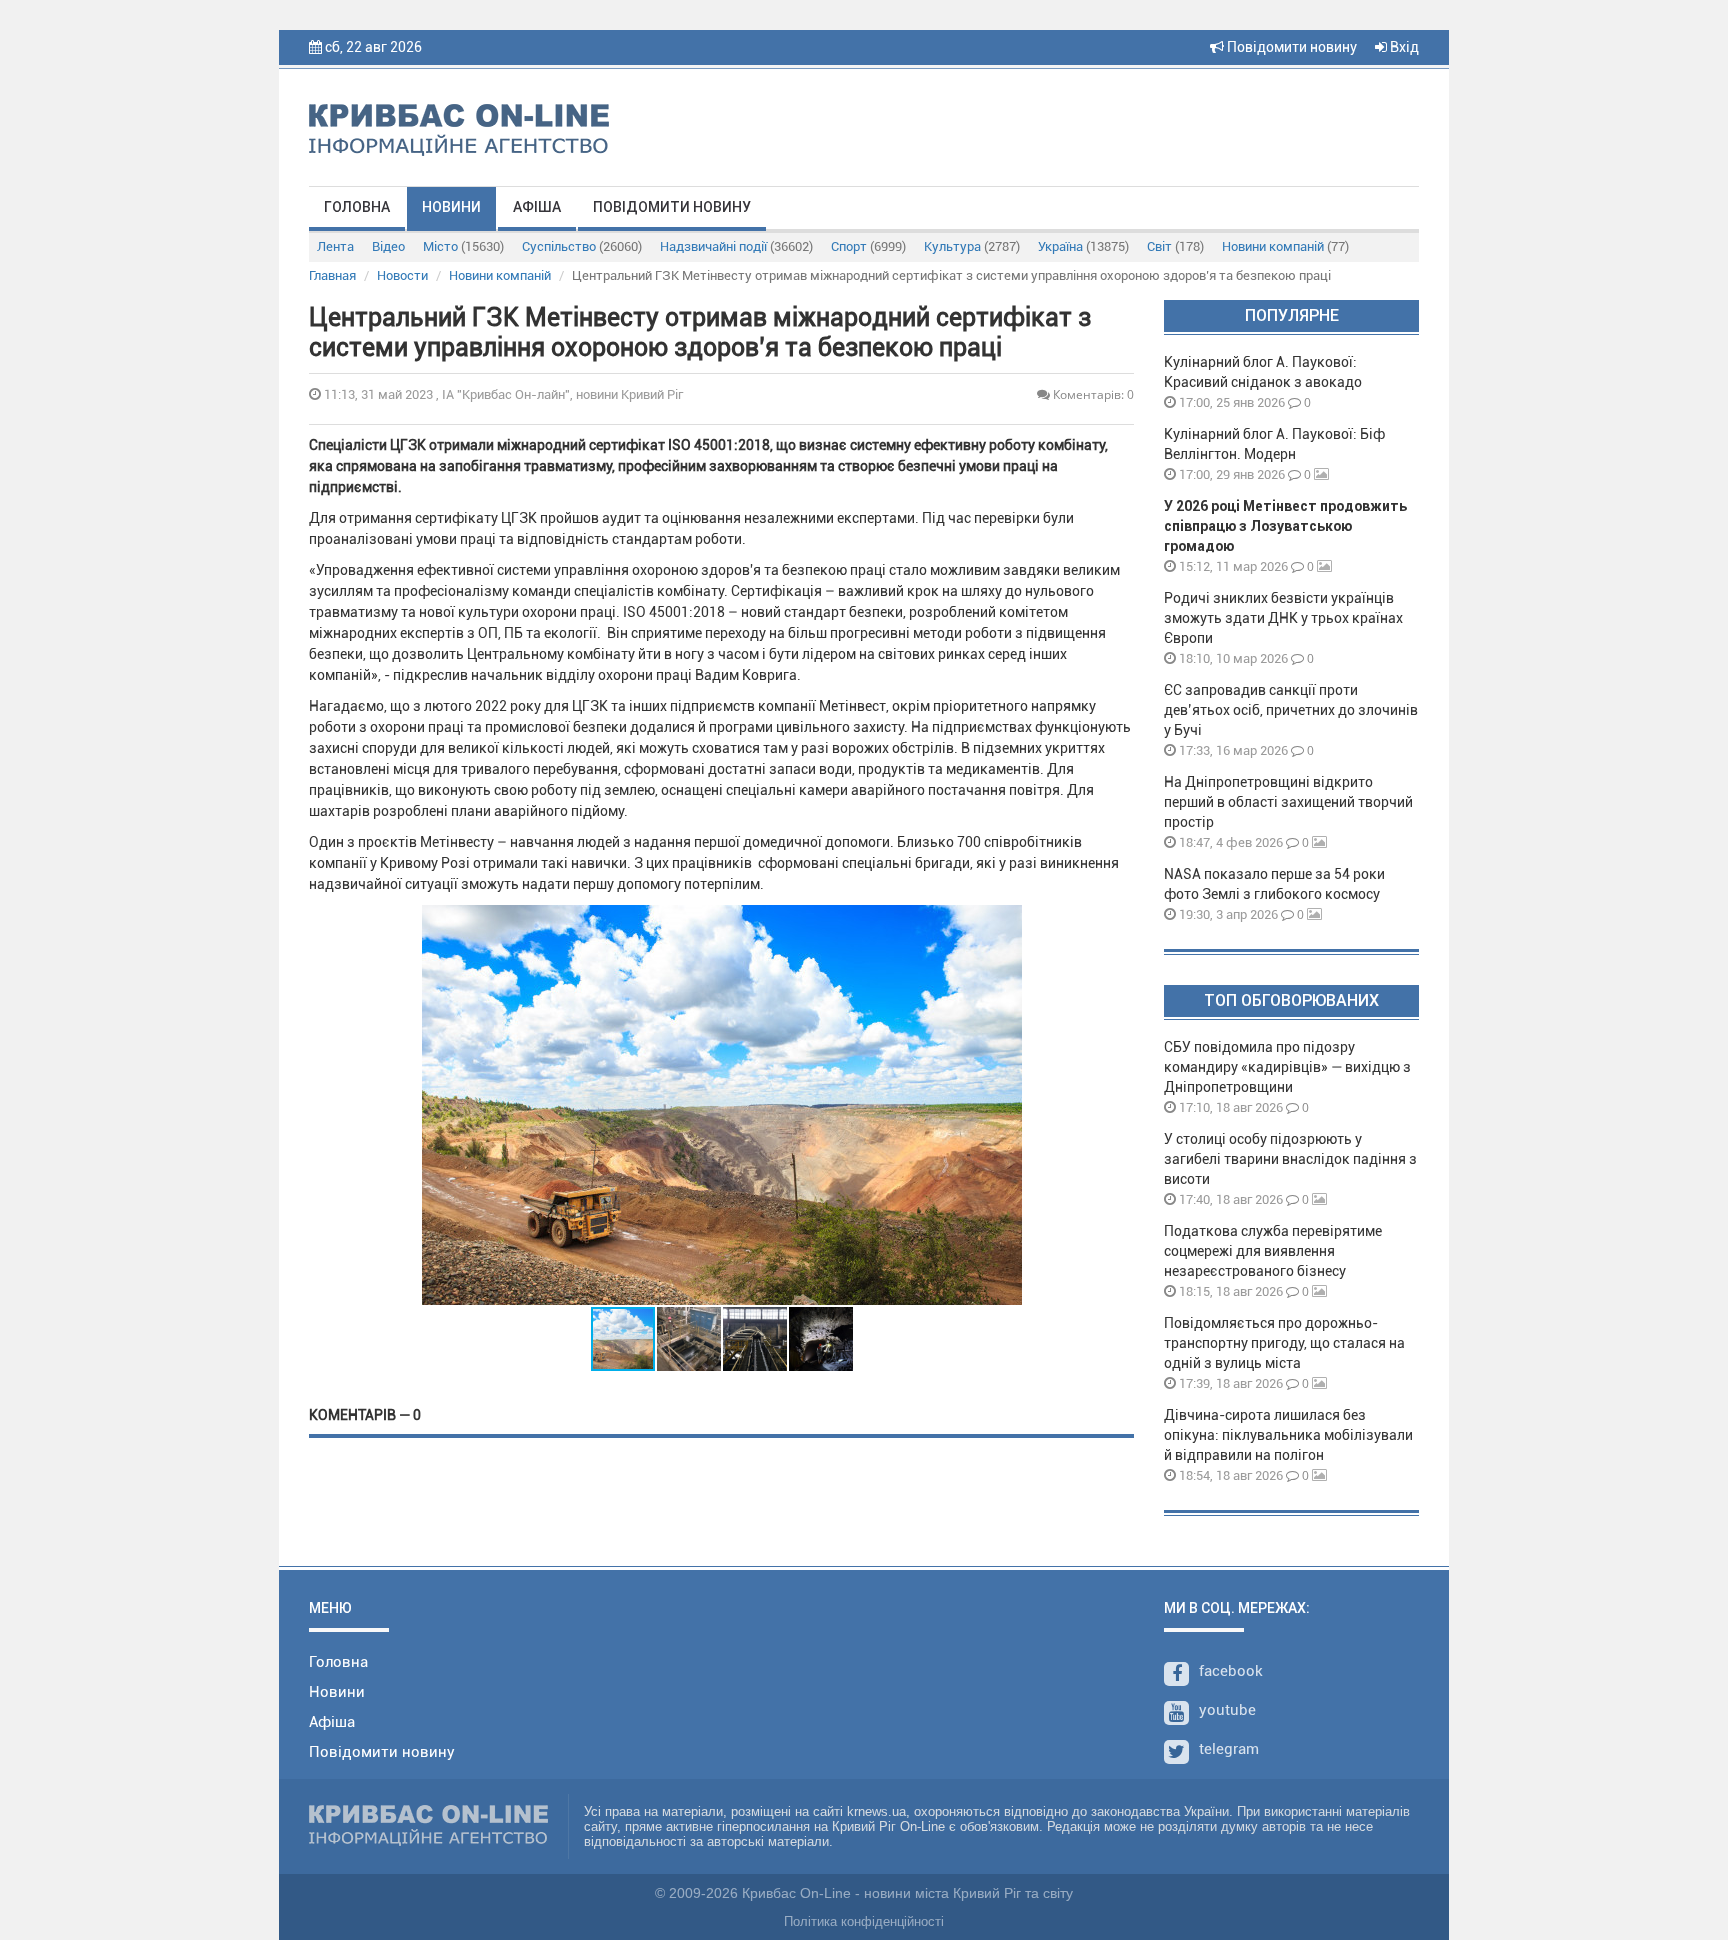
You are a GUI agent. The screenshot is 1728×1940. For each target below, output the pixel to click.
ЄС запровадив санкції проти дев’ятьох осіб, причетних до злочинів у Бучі (1291, 710)
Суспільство (582, 246)
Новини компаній (1285, 246)
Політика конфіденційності (864, 1921)
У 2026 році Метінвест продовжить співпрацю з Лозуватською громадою (1285, 526)
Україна (1083, 246)
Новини (451, 207)
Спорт (868, 246)
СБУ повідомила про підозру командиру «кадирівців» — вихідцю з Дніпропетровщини (1287, 1067)
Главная (332, 275)
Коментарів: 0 (1092, 394)
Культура (972, 246)
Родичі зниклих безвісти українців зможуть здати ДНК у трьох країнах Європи (1283, 618)
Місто (463, 246)
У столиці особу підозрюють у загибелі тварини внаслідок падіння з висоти (1290, 1159)
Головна (357, 207)
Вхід (1403, 47)
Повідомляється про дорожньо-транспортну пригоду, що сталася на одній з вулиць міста (1284, 1343)
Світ (1175, 246)
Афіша (537, 207)
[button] (1004, 1105)
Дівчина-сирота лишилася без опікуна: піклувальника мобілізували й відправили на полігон (1288, 1435)
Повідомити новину (1290, 47)
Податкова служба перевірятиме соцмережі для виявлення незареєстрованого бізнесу (1273, 1251)
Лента (335, 246)
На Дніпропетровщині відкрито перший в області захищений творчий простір (1288, 802)
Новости (402, 275)
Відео (388, 246)
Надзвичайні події (736, 246)
